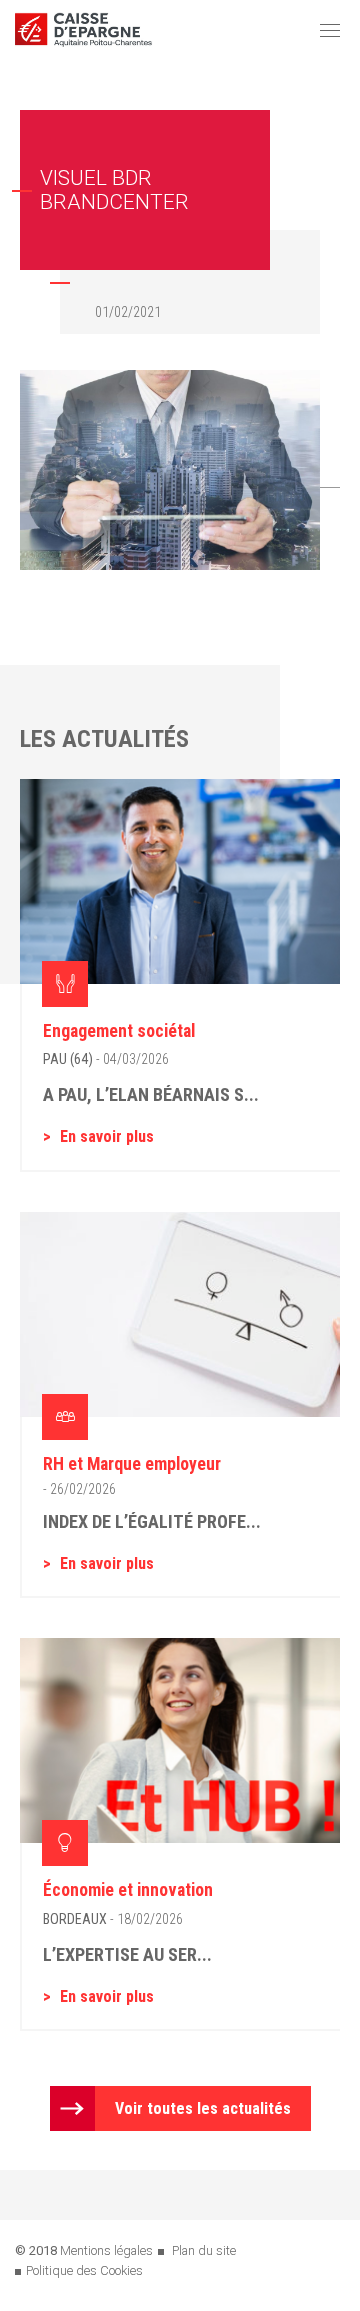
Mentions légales (106, 2250)
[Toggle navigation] (330, 30)
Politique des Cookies (84, 2270)
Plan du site (204, 2250)
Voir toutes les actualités (203, 2108)
